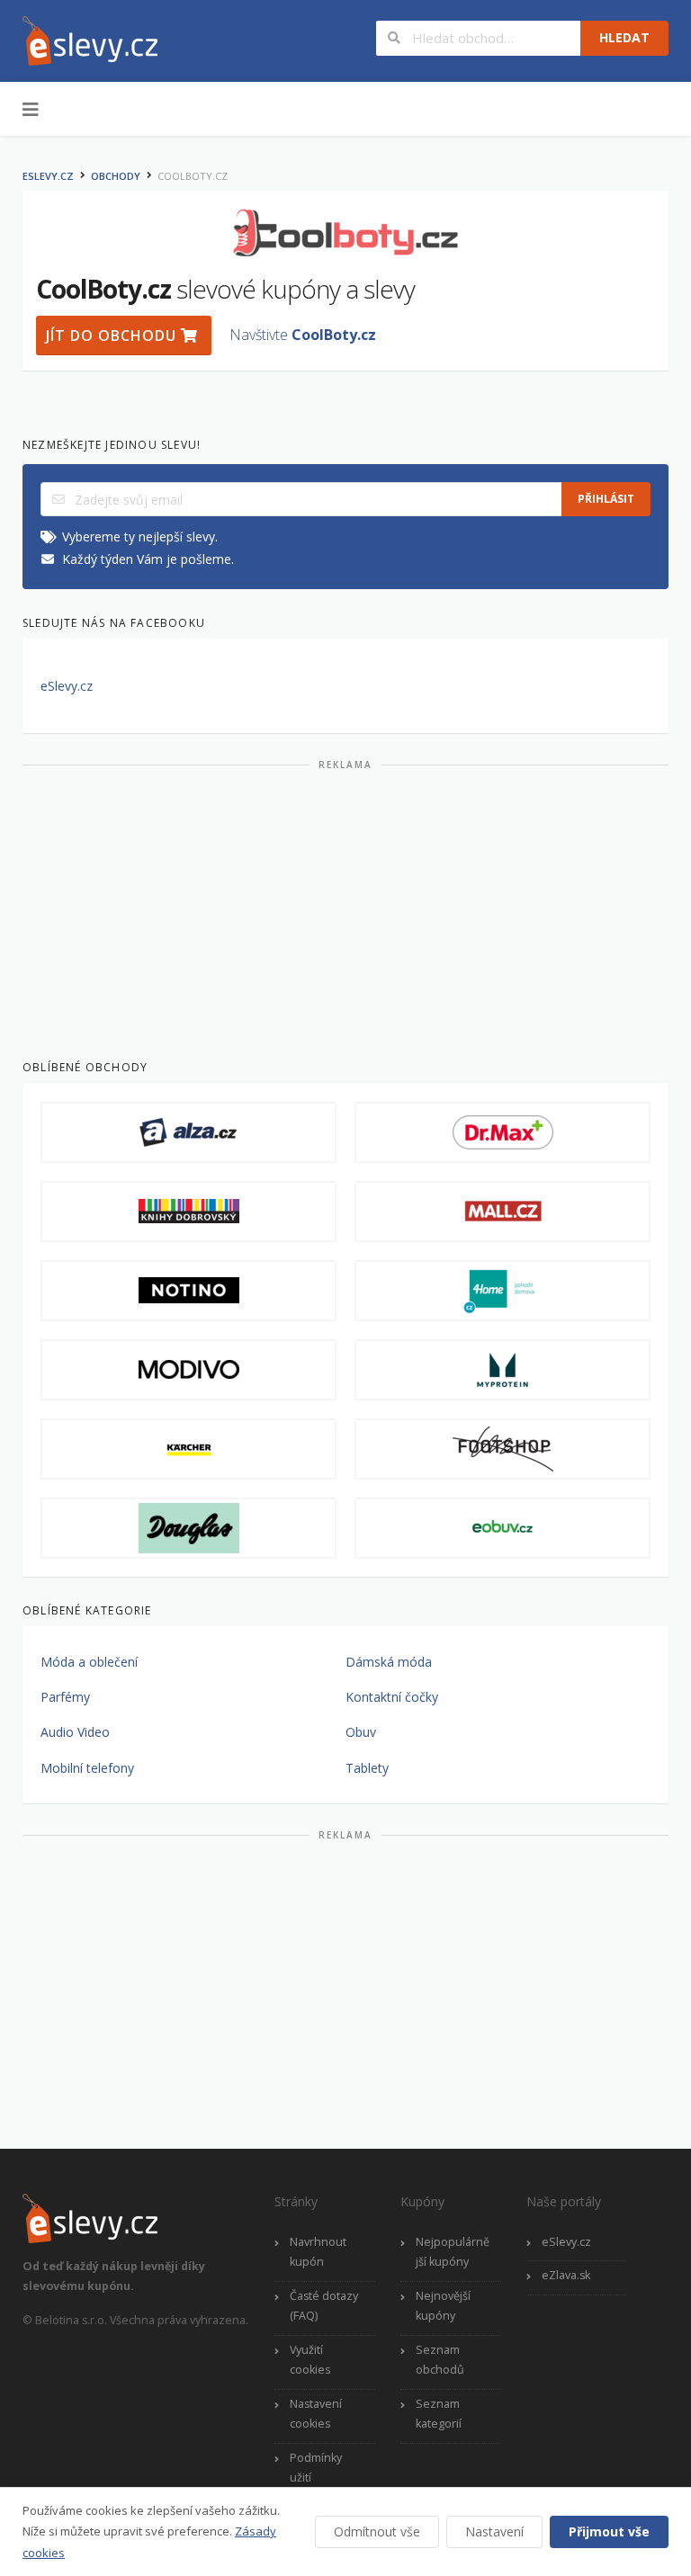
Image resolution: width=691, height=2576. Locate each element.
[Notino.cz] (188, 1291)
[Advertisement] (345, 908)
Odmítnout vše (377, 2531)
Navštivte (303, 335)
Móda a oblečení (89, 1662)
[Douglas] (188, 1528)
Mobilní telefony (87, 1768)
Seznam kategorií (439, 2414)
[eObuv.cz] (503, 1528)
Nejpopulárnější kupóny (453, 2252)
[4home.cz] (503, 1291)
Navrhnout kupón (318, 2252)
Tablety (367, 1768)
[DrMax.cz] (503, 1132)
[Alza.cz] (188, 1132)
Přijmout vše (609, 2531)
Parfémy (65, 1697)
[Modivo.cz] (188, 1370)
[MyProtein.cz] (503, 1370)
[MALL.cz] (503, 1212)
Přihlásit (606, 499)
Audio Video (75, 1732)
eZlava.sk (566, 2275)
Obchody (116, 176)
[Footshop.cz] (503, 1449)
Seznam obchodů (440, 2360)
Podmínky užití (316, 2468)
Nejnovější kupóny (443, 2306)
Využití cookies (310, 2360)
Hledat (624, 37)
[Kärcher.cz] (188, 1449)
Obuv (361, 1732)
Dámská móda (389, 1662)
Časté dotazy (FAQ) (324, 2306)
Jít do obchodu (113, 335)
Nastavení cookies (316, 2414)
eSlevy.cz (48, 176)
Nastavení (494, 2531)
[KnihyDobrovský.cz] (188, 1212)
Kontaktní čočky (392, 1697)
